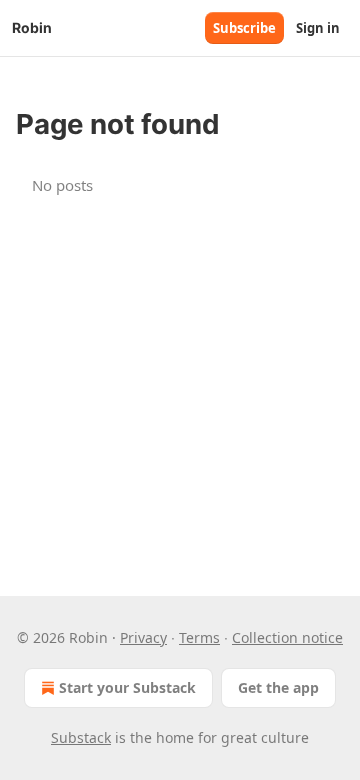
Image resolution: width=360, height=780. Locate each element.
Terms (199, 637)
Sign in (318, 28)
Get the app (278, 687)
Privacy (143, 637)
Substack (81, 737)
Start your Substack (127, 687)
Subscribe (244, 28)
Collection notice (287, 637)
